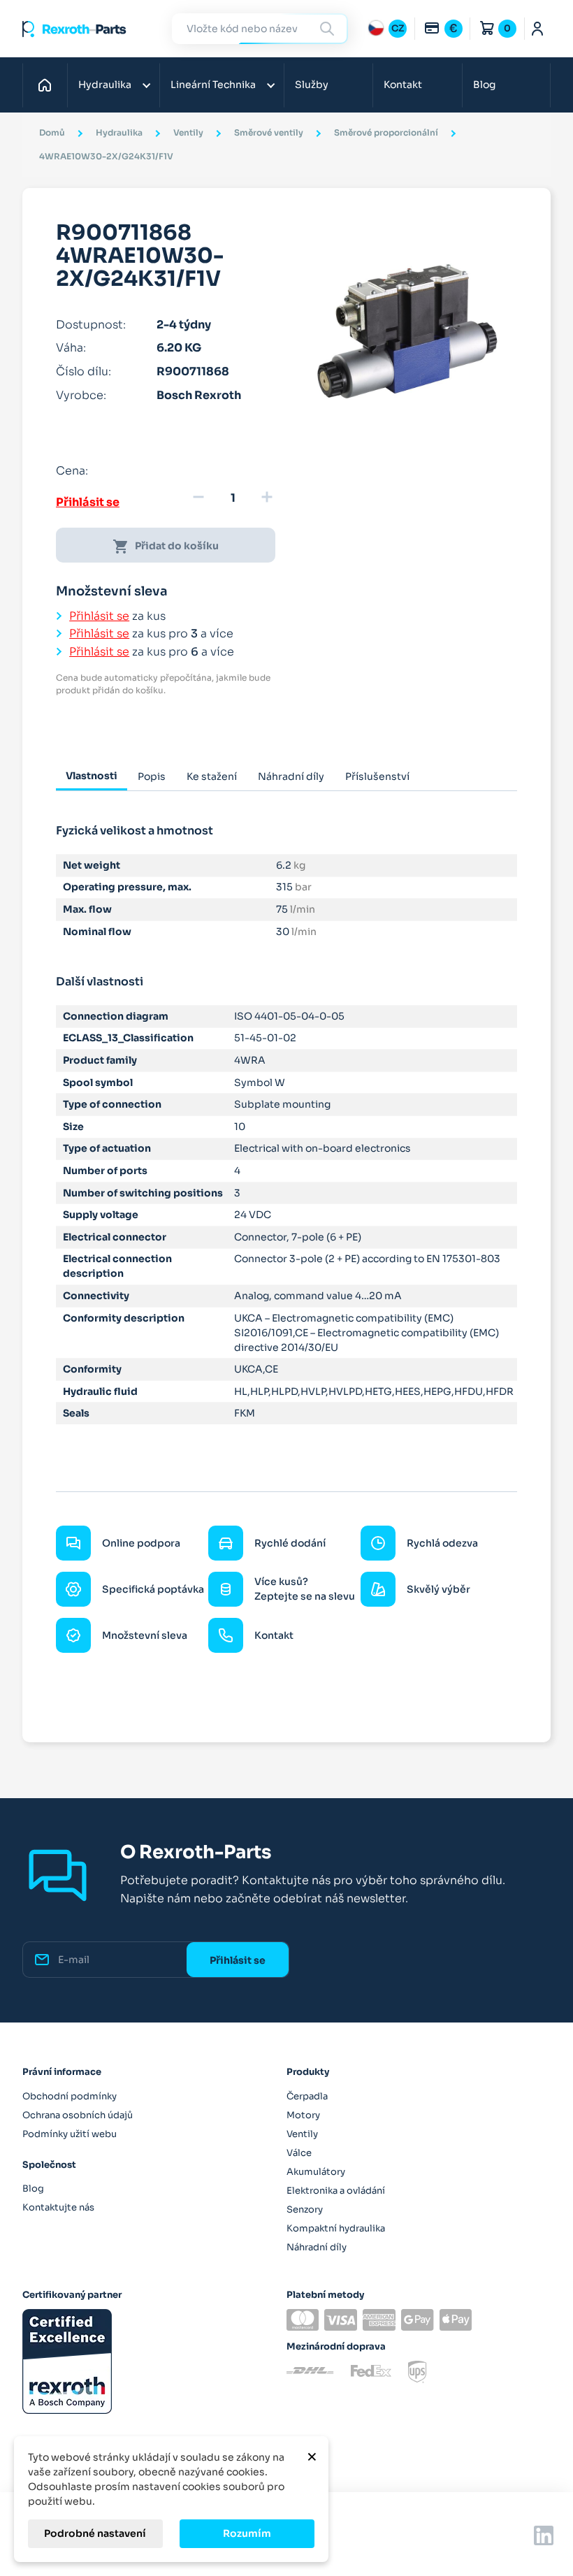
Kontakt (403, 85)
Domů (49, 85)
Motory (303, 2115)
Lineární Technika (213, 85)
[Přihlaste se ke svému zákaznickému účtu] (538, 29)
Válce (299, 2153)
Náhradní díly (317, 2247)
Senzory (305, 2209)
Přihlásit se (88, 502)
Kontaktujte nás (58, 2207)
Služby (312, 85)
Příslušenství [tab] (377, 776)
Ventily (302, 2134)
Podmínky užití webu (70, 2134)
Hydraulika (105, 85)
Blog (484, 85)
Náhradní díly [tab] (291, 776)
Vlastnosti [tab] (92, 776)
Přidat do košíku (166, 547)
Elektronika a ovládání (336, 2191)
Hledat (329, 28)
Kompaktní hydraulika (336, 2228)
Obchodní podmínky (70, 2096)
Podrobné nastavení (95, 2533)
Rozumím (247, 2533)
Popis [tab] (152, 776)
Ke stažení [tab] (212, 776)
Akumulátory (316, 2172)
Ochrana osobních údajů (78, 2115)
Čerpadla (307, 2096)
